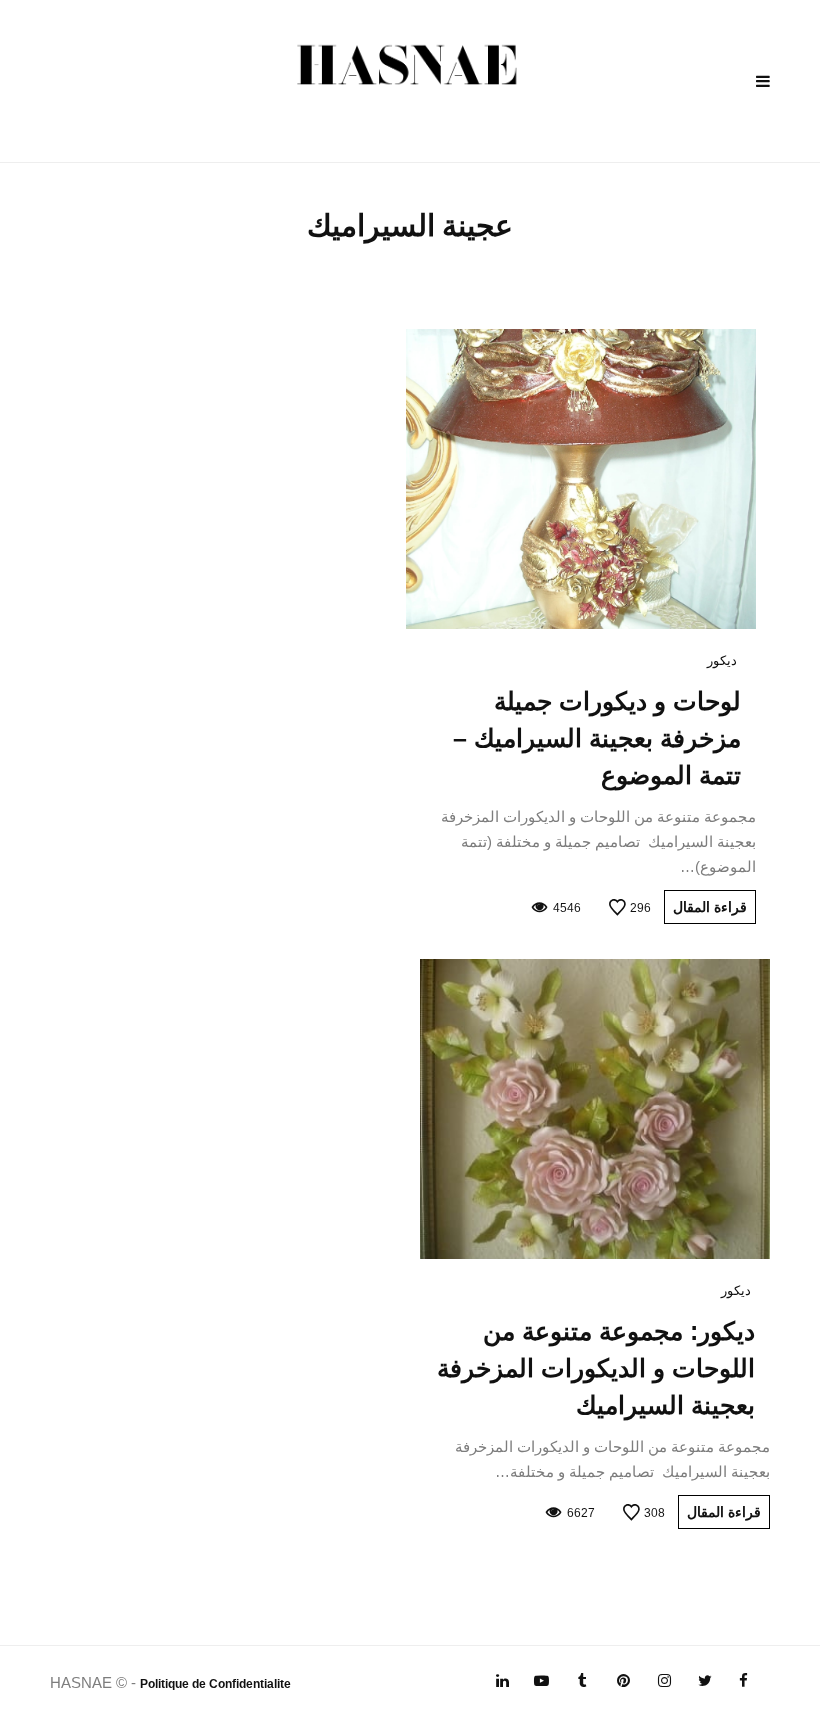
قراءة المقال (710, 907)
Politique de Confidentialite (215, 1684)
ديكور (722, 660)
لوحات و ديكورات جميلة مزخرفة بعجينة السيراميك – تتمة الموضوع (597, 738)
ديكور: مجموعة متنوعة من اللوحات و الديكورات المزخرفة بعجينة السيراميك (596, 1368)
